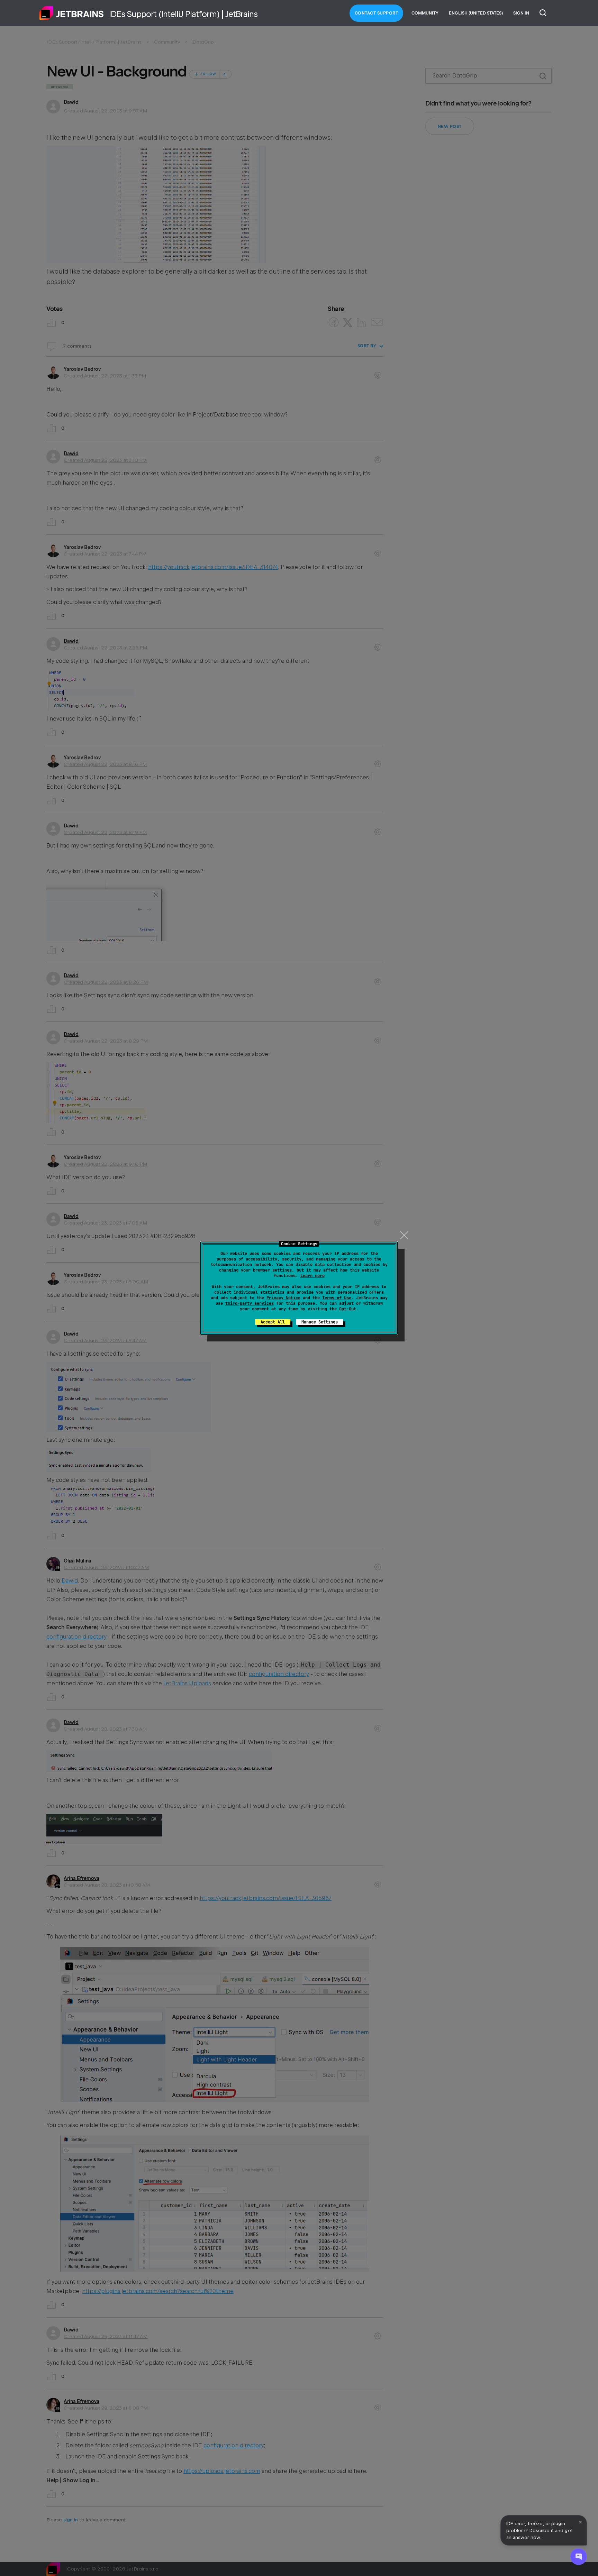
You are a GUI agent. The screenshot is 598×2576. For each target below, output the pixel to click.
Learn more (312, 1276)
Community (425, 13)
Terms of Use (337, 1298)
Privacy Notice (283, 1298)
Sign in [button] (521, 13)
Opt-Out (348, 1309)
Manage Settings (320, 1322)
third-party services (250, 1303)
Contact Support (377, 13)
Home (72, 13)
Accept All (273, 1322)
